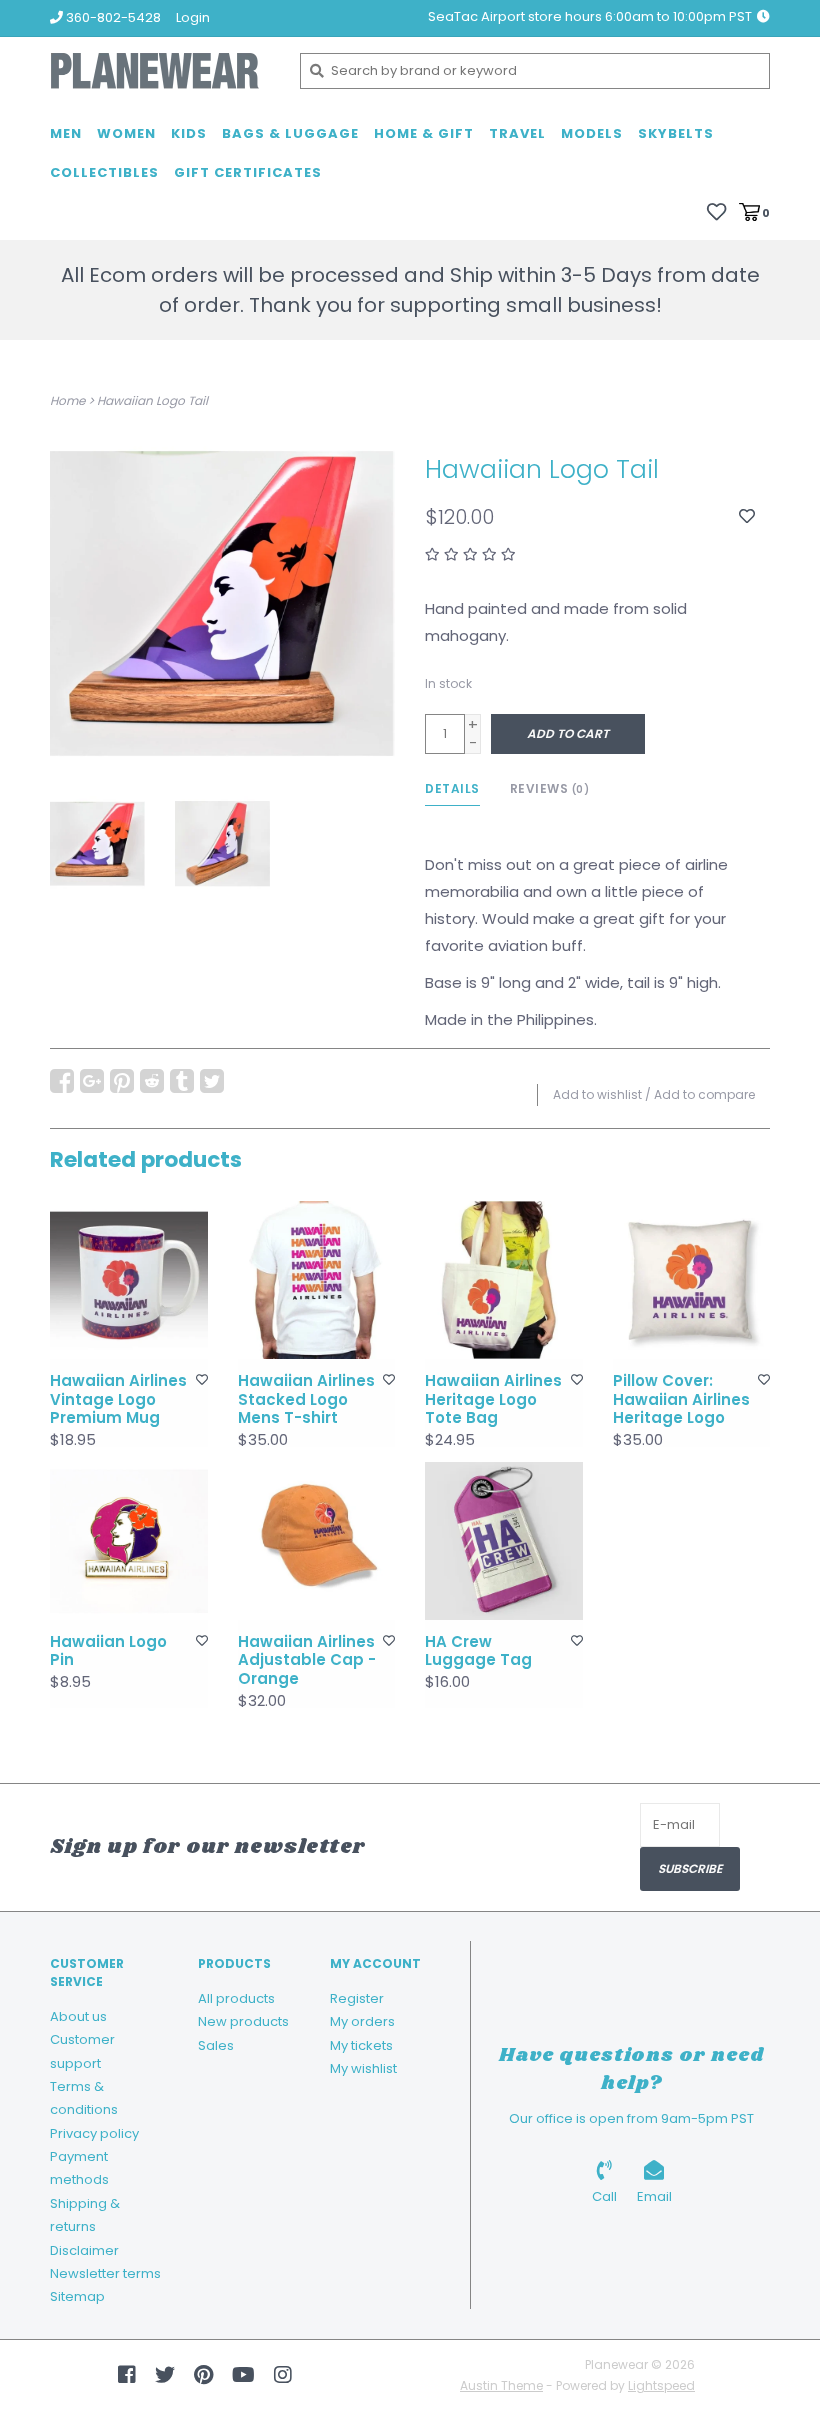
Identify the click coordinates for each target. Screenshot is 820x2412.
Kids (189, 133)
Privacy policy (94, 2133)
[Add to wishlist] (747, 516)
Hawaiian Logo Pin (108, 1652)
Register (357, 1998)
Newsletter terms (105, 2273)
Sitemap (77, 2296)
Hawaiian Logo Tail (152, 400)
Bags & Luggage (290, 133)
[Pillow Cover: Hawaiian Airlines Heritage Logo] (692, 1280)
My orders (362, 2021)
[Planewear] (160, 71)
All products (236, 1998)
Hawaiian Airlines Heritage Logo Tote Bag (493, 1400)
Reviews (550, 788)
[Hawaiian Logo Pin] (129, 1541)
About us (78, 2016)
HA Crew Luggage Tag (478, 1652)
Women (126, 133)
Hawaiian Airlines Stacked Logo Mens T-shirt (306, 1400)
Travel (517, 133)
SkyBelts (676, 133)
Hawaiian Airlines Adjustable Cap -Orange (307, 1661)
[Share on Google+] (92, 1081)
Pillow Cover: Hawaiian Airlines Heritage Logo (681, 1400)
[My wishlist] (716, 211)
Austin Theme (501, 2385)
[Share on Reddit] (152, 1081)
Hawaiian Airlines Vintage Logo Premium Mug (118, 1400)
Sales (216, 2045)
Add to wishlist (597, 1094)
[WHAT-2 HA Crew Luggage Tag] (504, 1541)
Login (193, 17)
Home (67, 400)
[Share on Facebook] (62, 1081)
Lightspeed (661, 2385)
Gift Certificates (248, 172)
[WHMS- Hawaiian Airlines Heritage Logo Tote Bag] (504, 1280)
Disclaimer (84, 2250)
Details (452, 788)
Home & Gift (424, 133)
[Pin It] (122, 1081)
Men (66, 133)
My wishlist (363, 2068)
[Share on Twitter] (212, 1081)
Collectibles (104, 172)
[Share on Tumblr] (182, 1081)
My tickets (361, 2045)
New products (243, 2021)
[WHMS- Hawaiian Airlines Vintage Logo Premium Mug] (129, 1280)
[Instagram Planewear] (283, 2375)
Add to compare (704, 1094)
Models (592, 133)
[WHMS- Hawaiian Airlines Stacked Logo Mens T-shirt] (317, 1280)
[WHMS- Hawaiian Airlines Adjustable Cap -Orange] (317, 1541)
